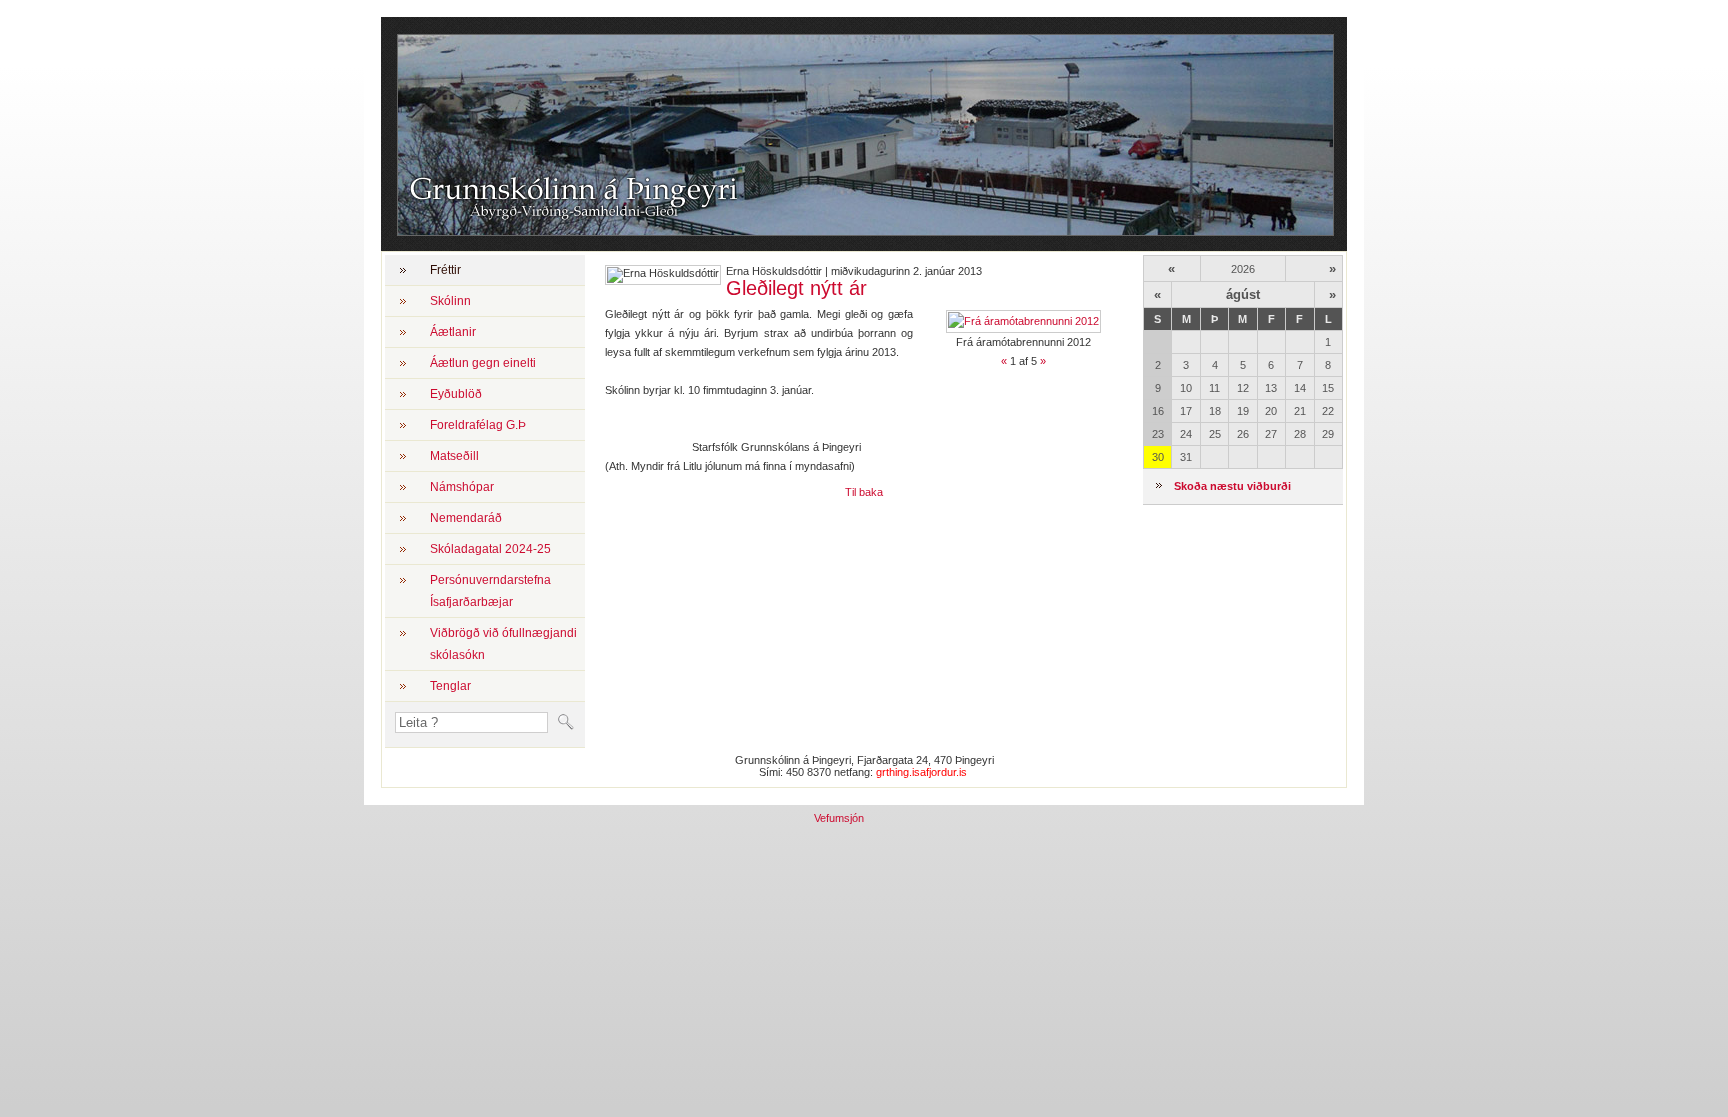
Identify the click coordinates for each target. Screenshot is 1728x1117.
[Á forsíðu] (567, 221)
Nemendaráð (466, 518)
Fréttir (445, 270)
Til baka (864, 492)
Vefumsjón (839, 818)
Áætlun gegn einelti (483, 363)
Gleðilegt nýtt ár (796, 288)
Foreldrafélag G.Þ (478, 425)
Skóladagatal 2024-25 (490, 549)
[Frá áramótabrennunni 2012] (1023, 321)
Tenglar (450, 686)
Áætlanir (453, 332)
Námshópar (462, 487)
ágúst (1243, 294)
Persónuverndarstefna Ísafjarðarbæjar (490, 591)
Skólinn (450, 301)
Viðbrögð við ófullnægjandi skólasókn (503, 644)
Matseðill (454, 456)
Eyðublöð (456, 394)
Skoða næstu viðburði (1232, 486)
